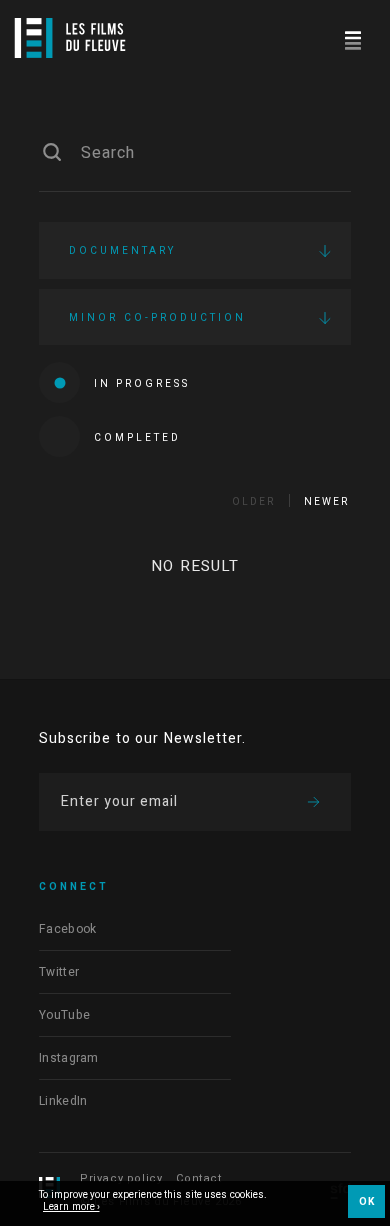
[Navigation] (352, 37)
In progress (142, 384)
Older (253, 502)
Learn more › (71, 1208)
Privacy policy (121, 1178)
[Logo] (70, 38)
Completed (137, 438)
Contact (198, 1178)
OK (366, 1202)
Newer (326, 502)
